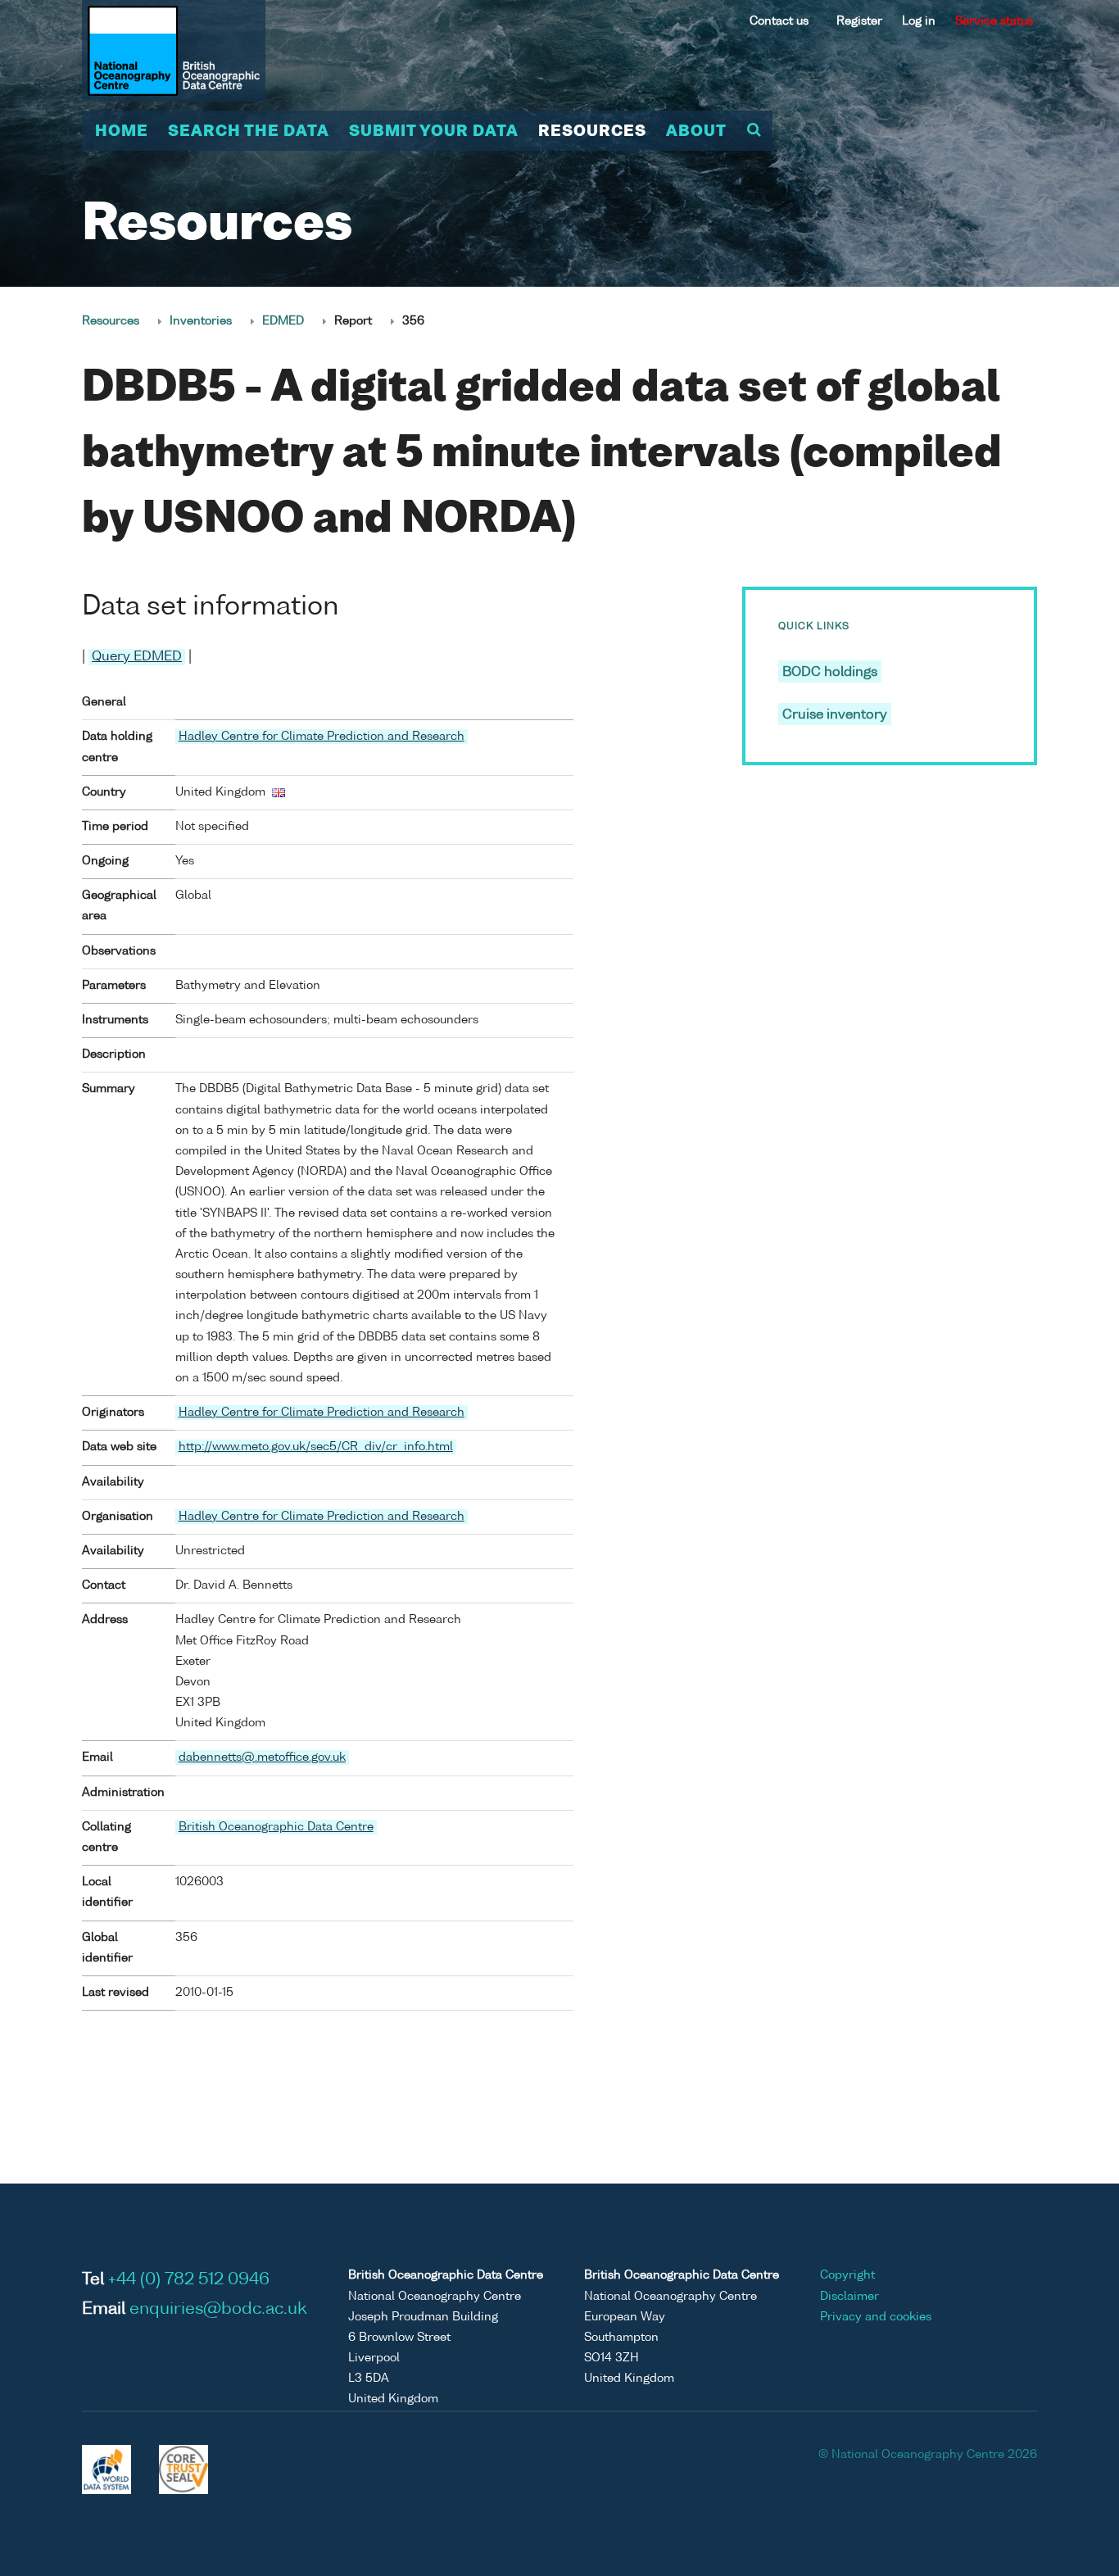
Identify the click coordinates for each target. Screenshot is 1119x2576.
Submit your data (434, 132)
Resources (592, 132)
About (696, 132)
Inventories (201, 321)
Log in (919, 21)
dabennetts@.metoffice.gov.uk (262, 1757)
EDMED (283, 321)
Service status (994, 21)
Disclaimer (849, 2297)
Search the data (249, 132)
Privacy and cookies (876, 2317)
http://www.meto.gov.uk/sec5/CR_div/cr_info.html (316, 1447)
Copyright (847, 2275)
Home (122, 132)
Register (859, 21)
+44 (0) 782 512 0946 (189, 2280)
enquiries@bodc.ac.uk (218, 2310)
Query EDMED (137, 657)
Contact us (779, 21)
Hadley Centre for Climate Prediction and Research (322, 737)
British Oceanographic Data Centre (276, 1827)
